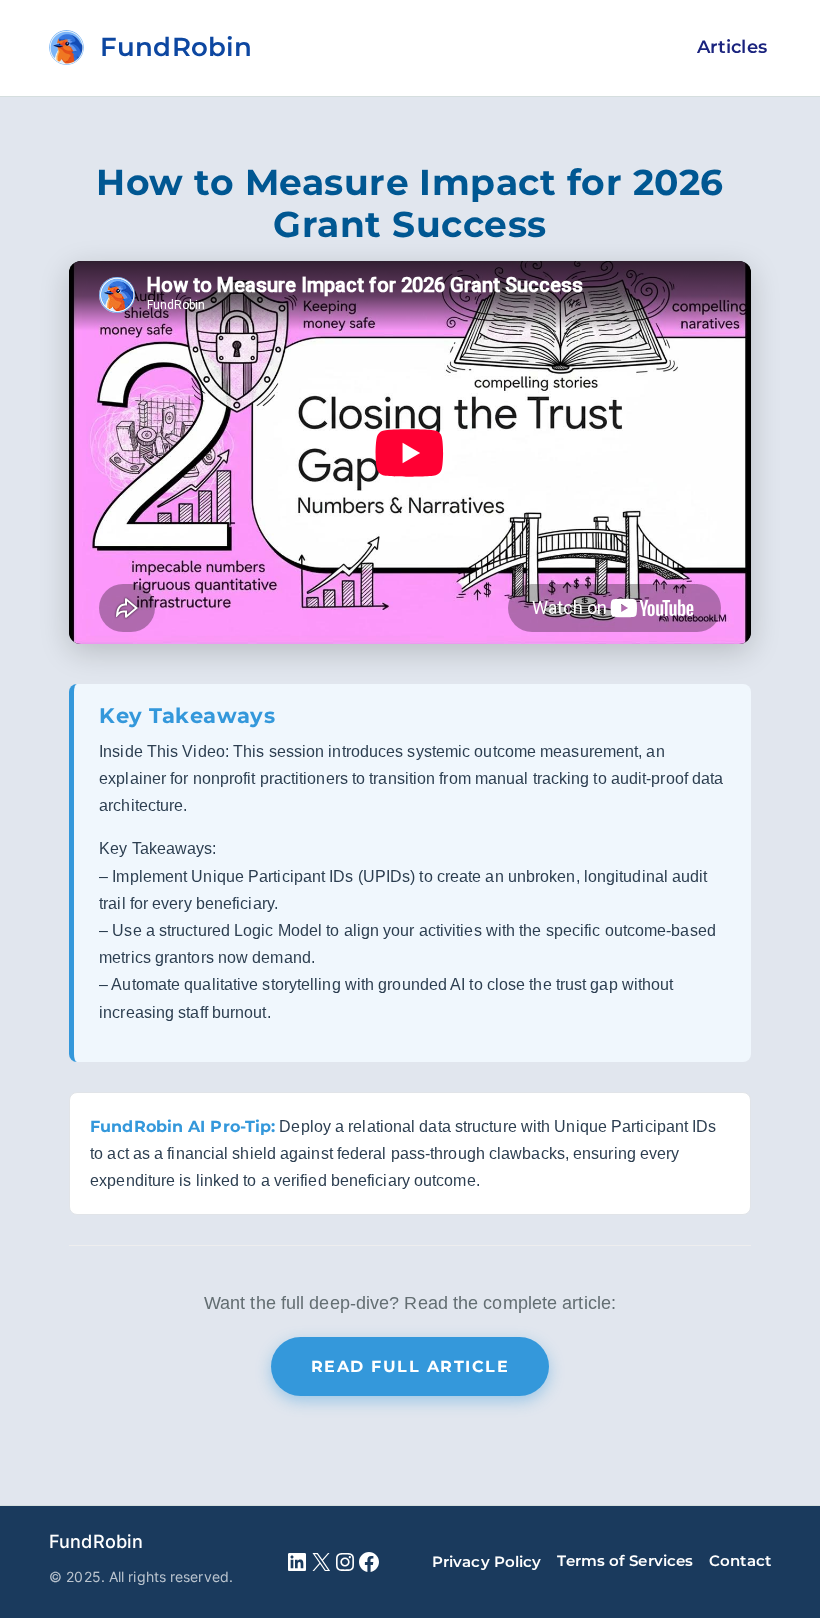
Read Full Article (410, 1366)
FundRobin (96, 1541)
